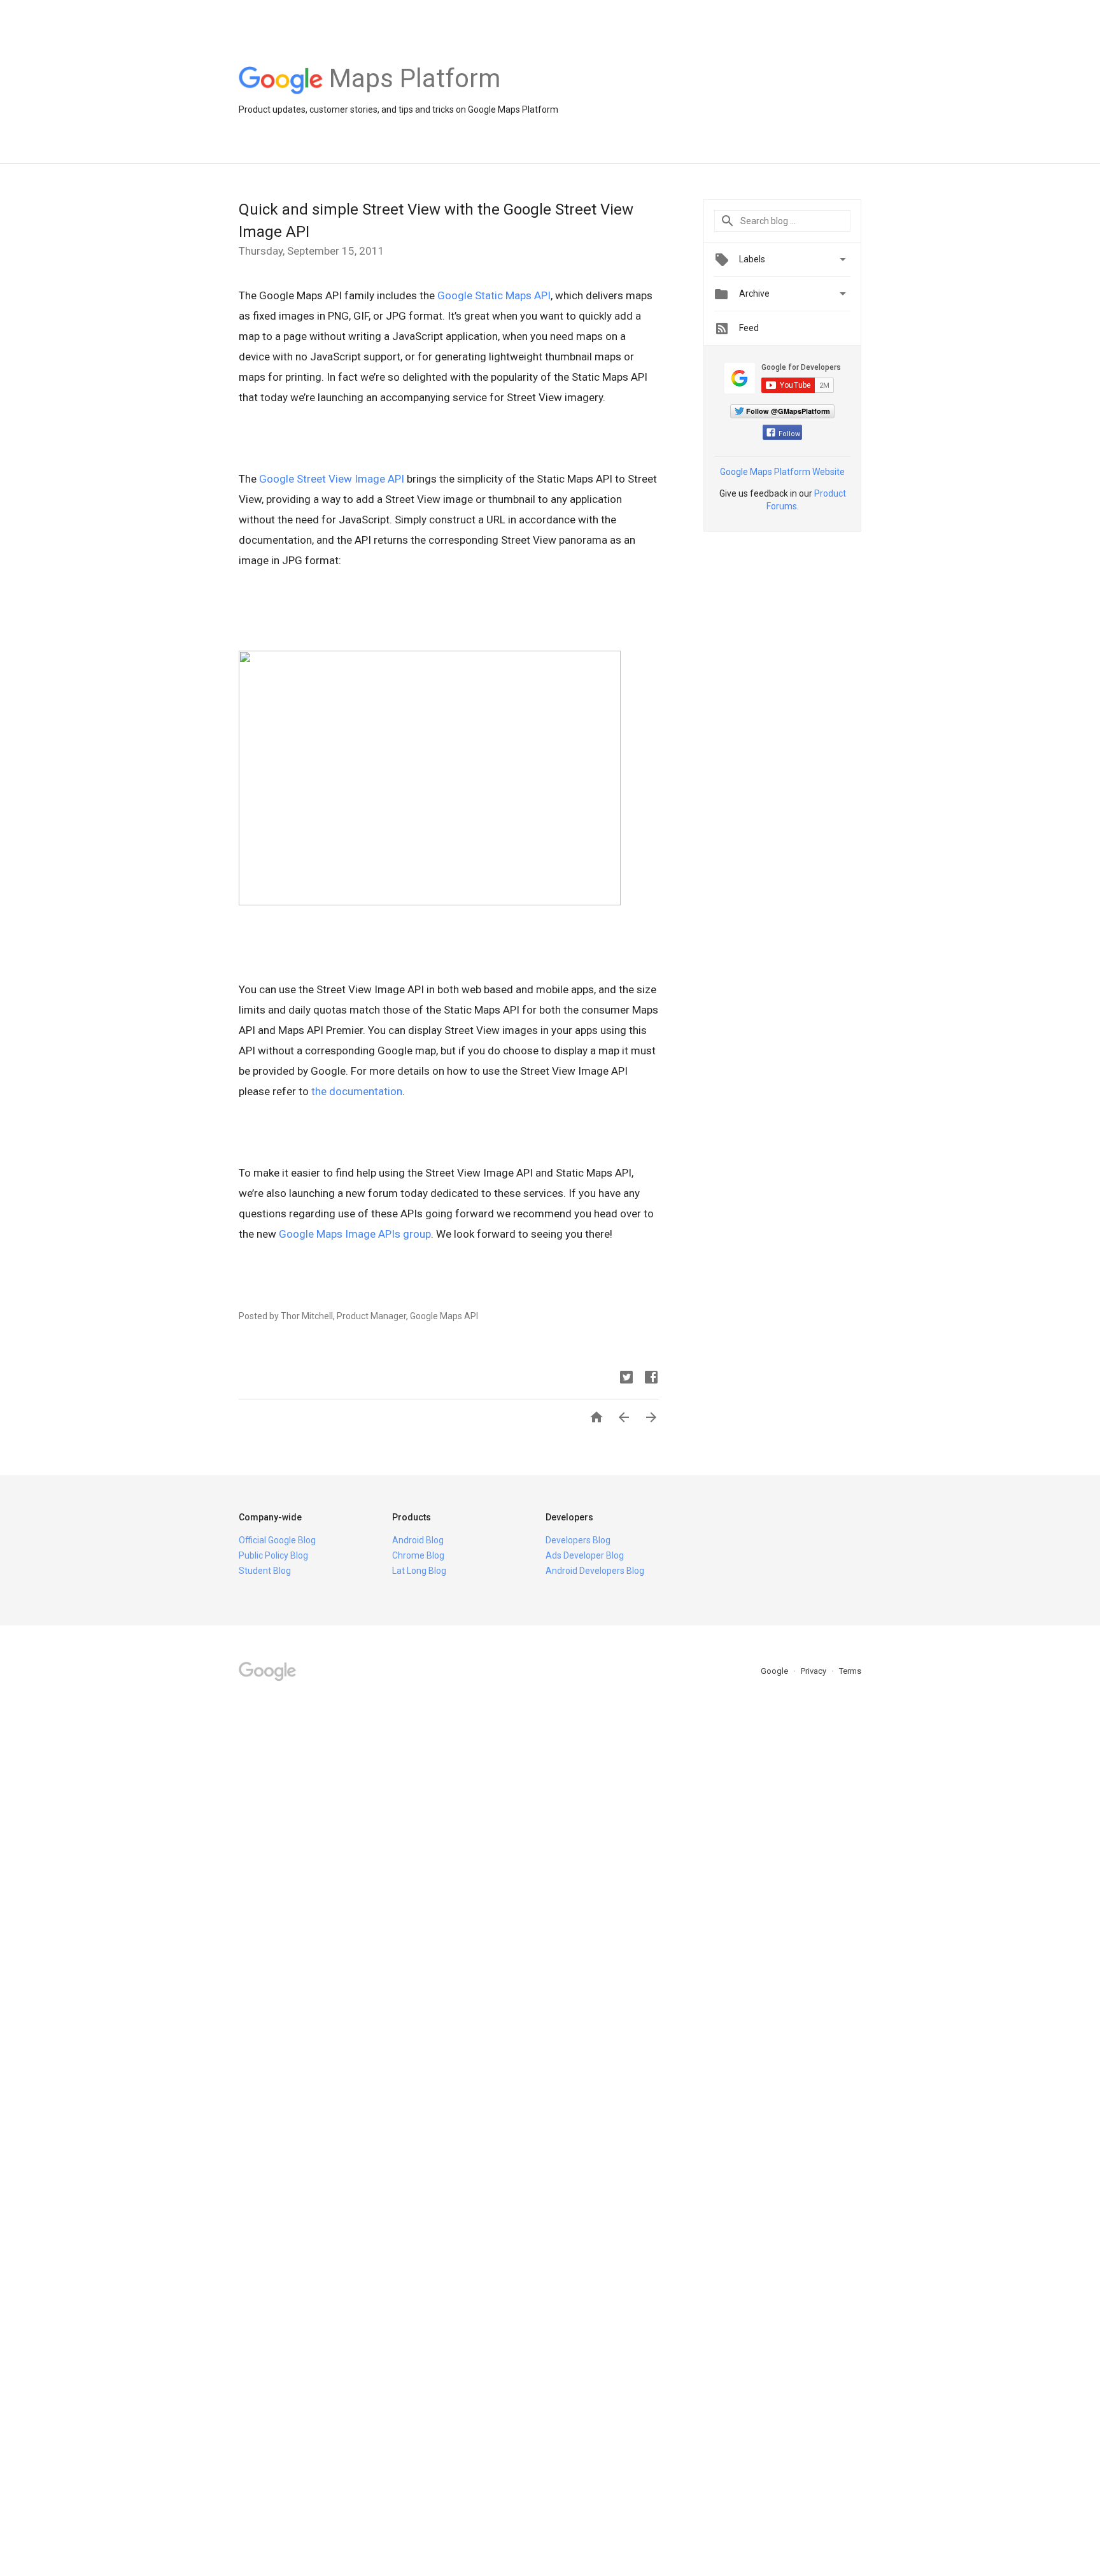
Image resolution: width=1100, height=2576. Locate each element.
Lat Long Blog (419, 1571)
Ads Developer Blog (585, 1555)
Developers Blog (578, 1540)
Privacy (814, 1671)
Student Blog (265, 1571)
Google (775, 1671)
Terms (850, 1671)
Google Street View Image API (332, 479)
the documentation (357, 1091)
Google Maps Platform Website (782, 472)
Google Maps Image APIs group (355, 1234)
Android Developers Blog (595, 1571)
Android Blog (418, 1540)
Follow (789, 434)
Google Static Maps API (494, 295)
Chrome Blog (418, 1555)
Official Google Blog (277, 1540)
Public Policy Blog (273, 1555)
